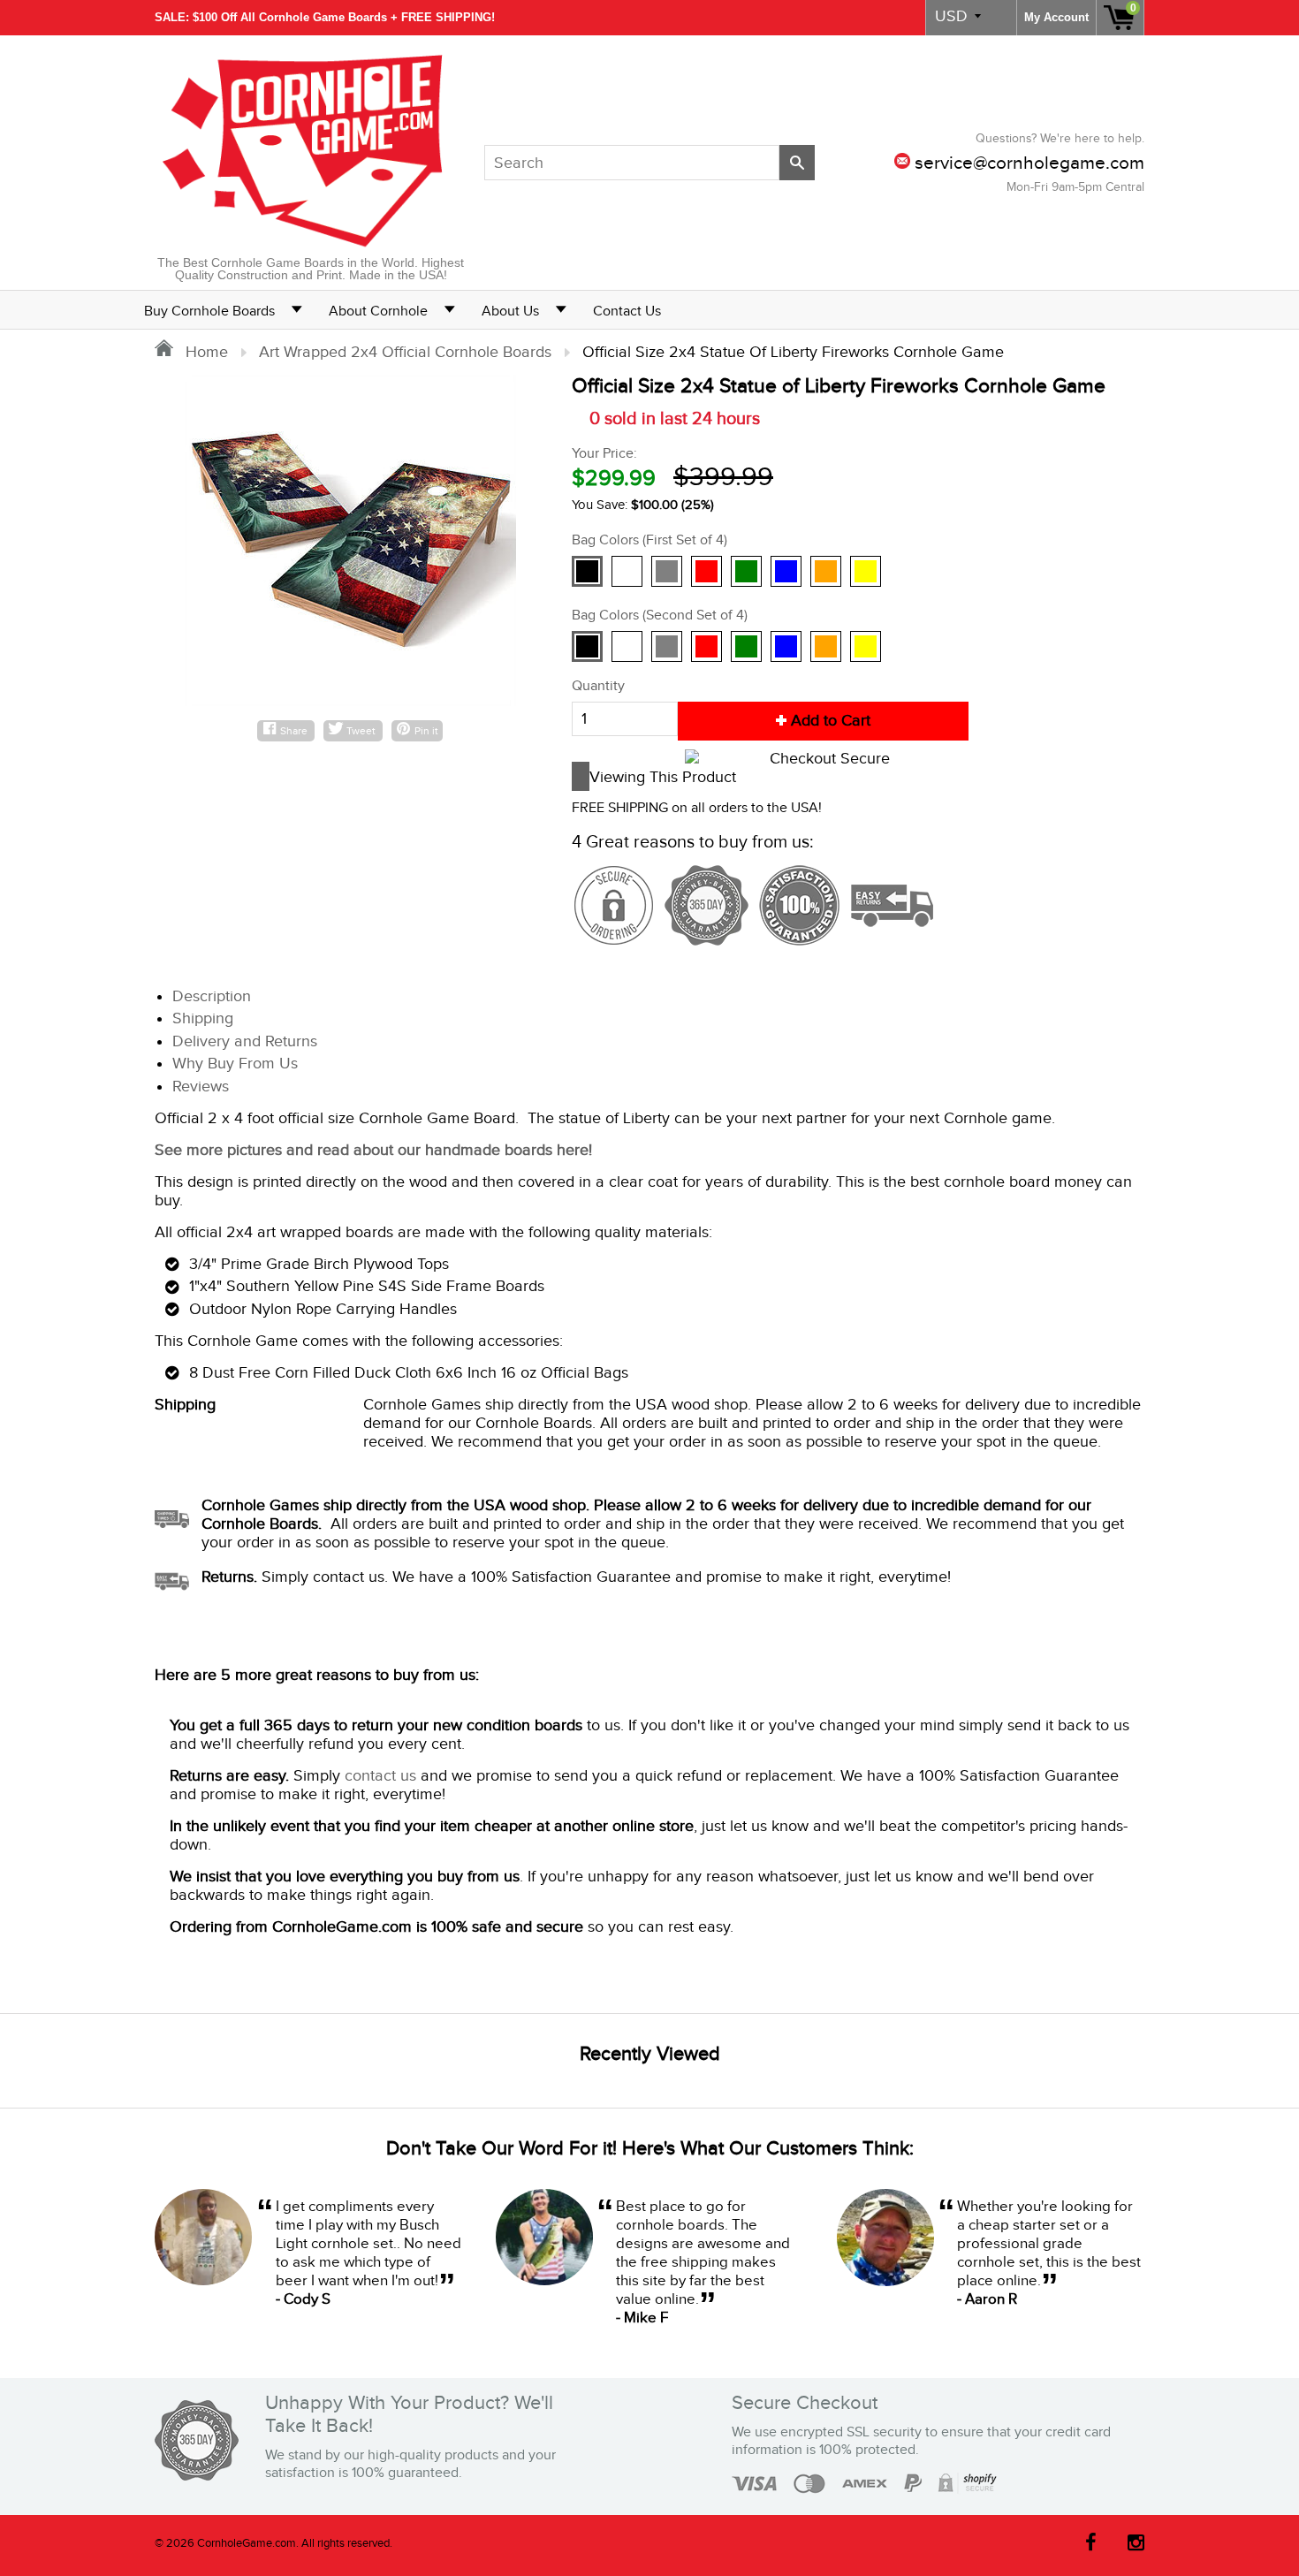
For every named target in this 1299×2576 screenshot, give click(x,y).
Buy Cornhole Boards (209, 312)
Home (205, 352)
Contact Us (627, 312)
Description (212, 996)
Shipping (203, 1018)
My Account (1056, 17)
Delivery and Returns (245, 1041)
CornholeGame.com (247, 2543)
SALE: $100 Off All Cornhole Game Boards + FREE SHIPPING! (325, 17)
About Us (510, 312)
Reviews (201, 1087)
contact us (380, 1776)
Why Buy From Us (235, 1064)
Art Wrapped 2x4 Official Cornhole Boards (405, 352)
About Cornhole (378, 312)
